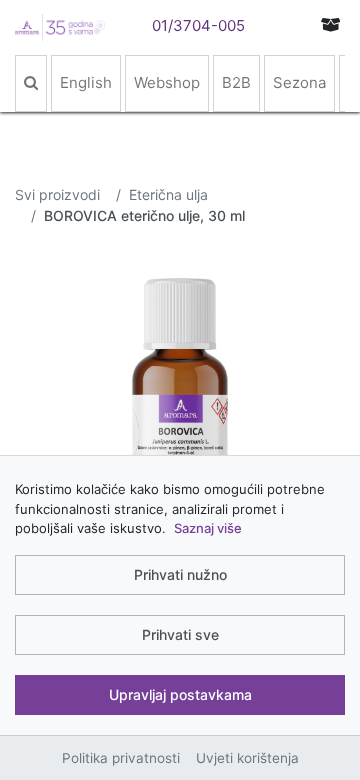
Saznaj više (208, 528)
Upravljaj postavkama (180, 694)
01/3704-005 (198, 25)
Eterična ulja (168, 194)
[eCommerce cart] (331, 24)
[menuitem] (31, 83)
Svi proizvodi (57, 194)
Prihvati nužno (180, 574)
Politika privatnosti (121, 758)
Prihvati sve (180, 634)
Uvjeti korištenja (247, 758)
